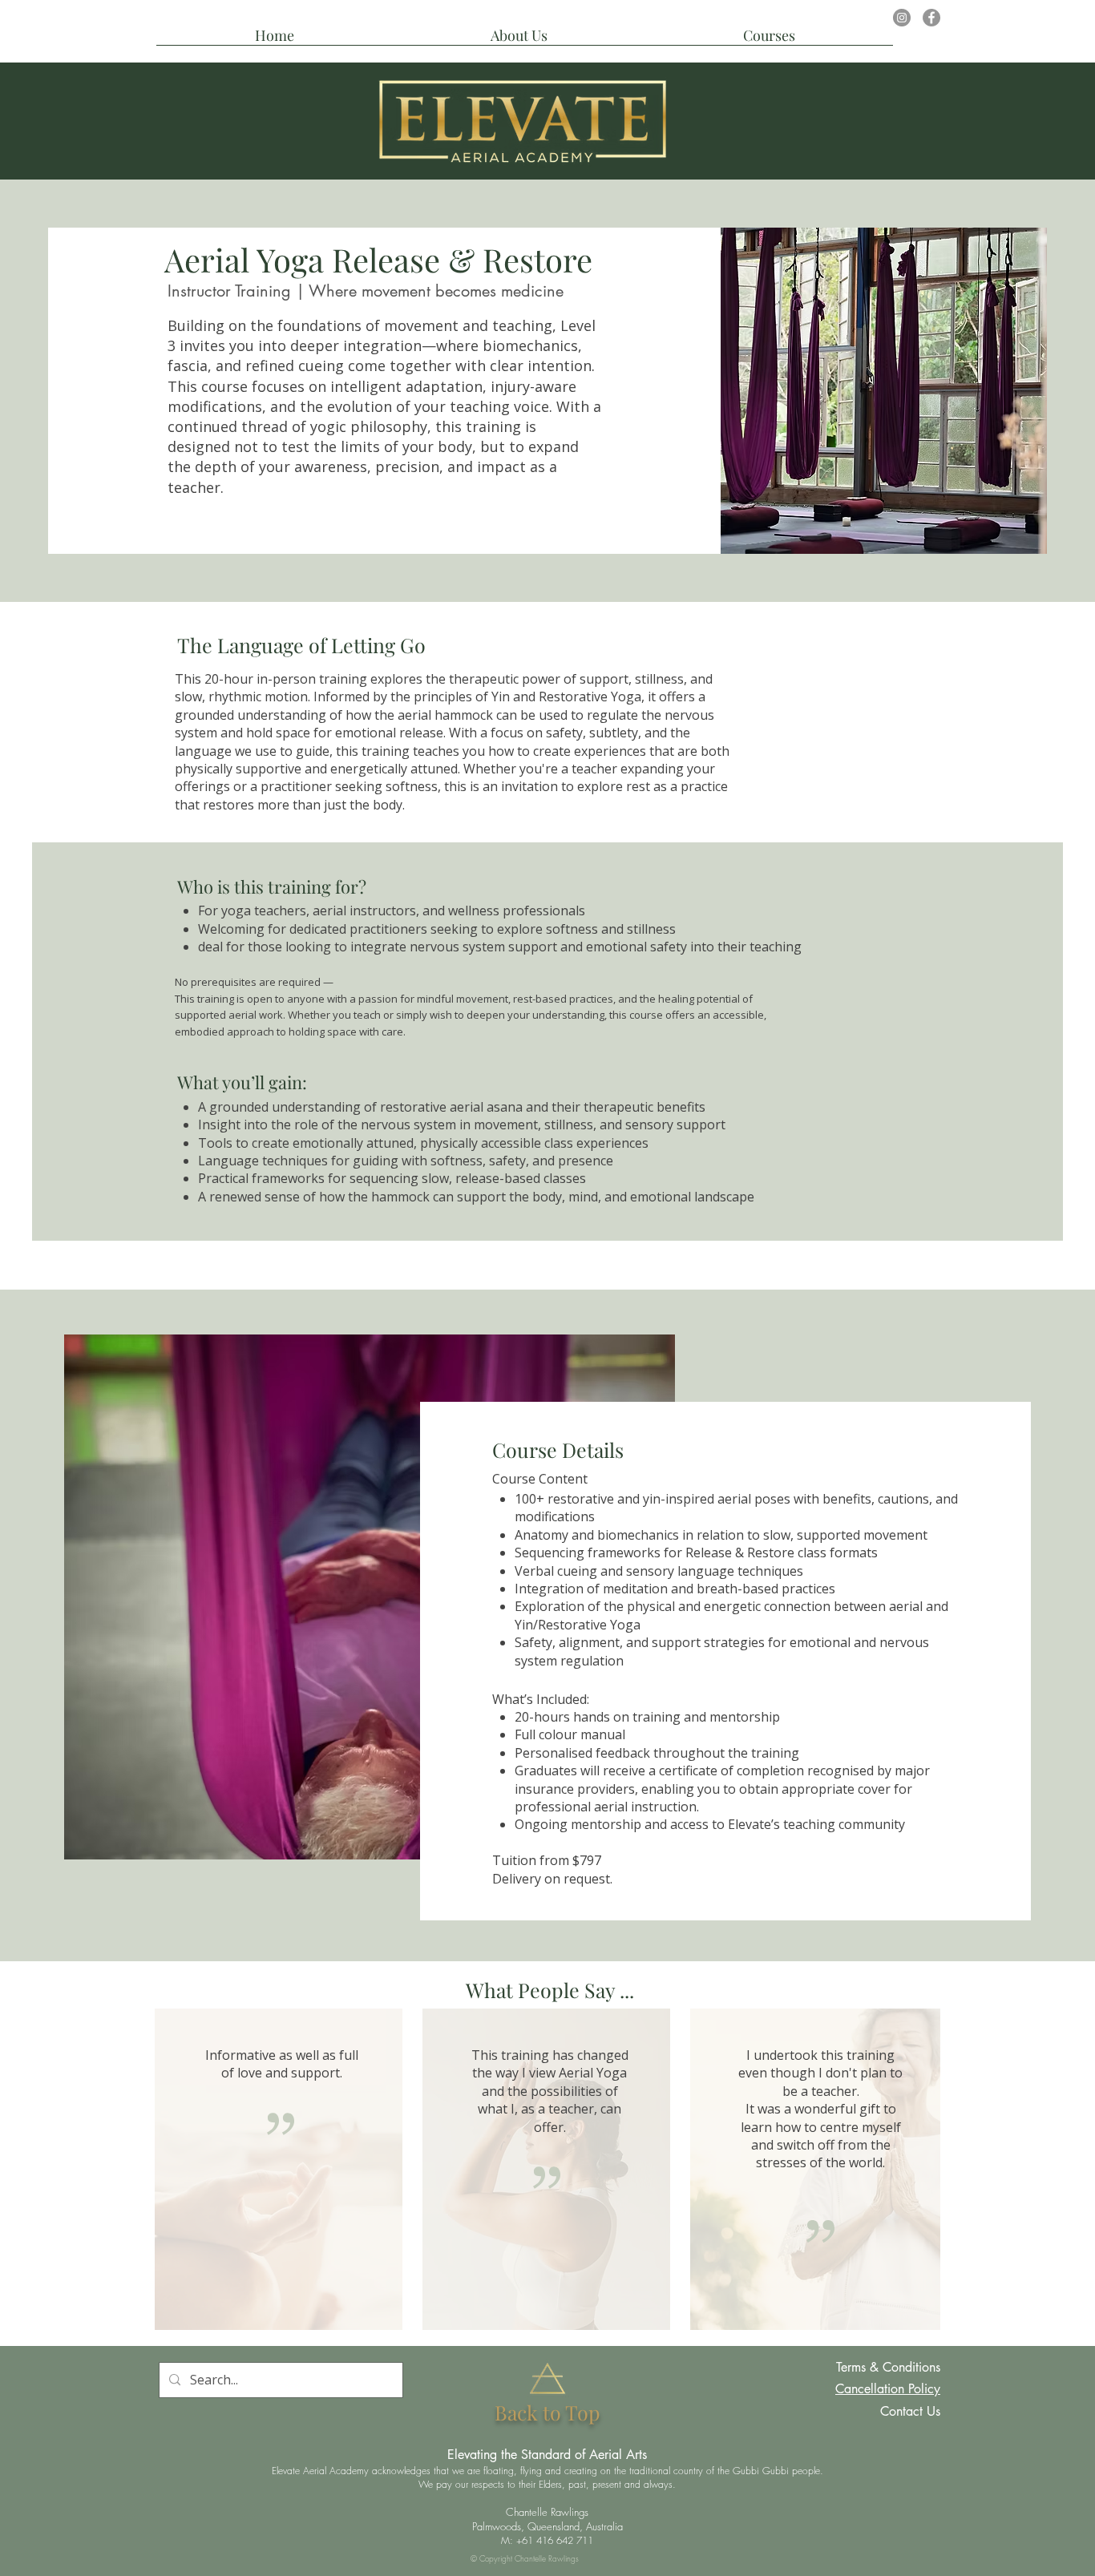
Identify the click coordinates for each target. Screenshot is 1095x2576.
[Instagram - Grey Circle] (902, 18)
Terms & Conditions (888, 2367)
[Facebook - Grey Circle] (931, 18)
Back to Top (547, 2412)
